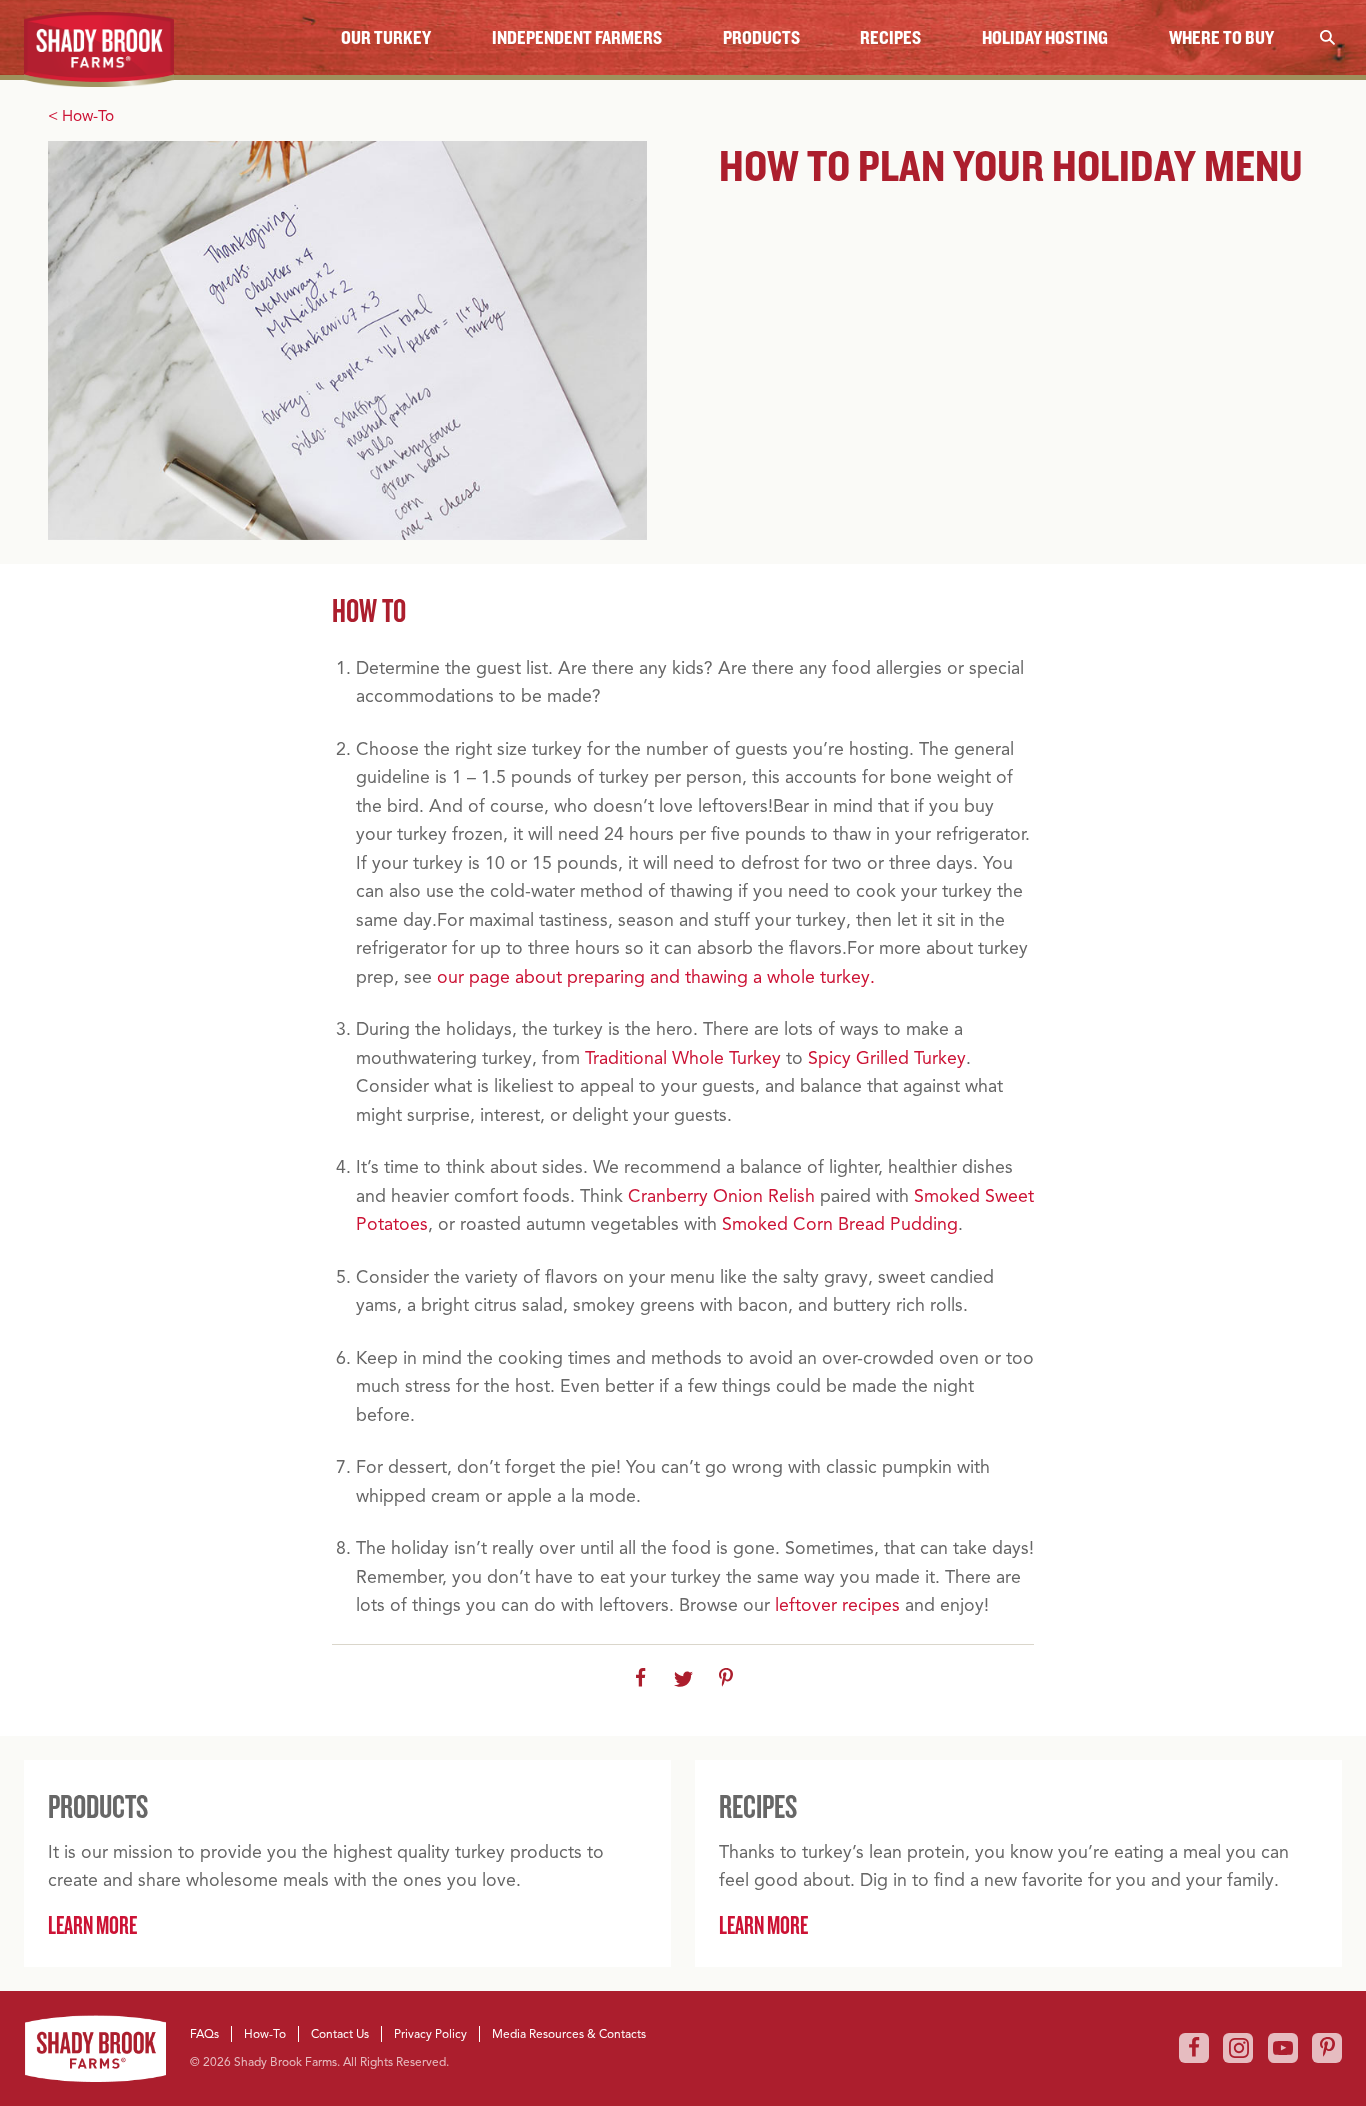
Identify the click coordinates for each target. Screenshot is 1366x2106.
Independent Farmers (577, 37)
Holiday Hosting (1045, 37)
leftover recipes (837, 1605)
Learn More (92, 1924)
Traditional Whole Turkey (683, 1058)
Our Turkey (386, 37)
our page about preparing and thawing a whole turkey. (656, 977)
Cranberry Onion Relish (721, 1196)
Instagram (1238, 2048)
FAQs (204, 2033)
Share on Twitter (683, 1678)
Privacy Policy (430, 2033)
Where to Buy (1221, 37)
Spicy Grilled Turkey (887, 1058)
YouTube (1283, 2048)
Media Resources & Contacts (569, 2033)
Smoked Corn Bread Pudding (840, 1224)
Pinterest (1327, 2048)
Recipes (890, 37)
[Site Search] (1327, 37)
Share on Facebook (640, 1678)
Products (761, 37)
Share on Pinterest (726, 1678)
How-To (265, 2033)
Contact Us (340, 2033)
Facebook (1194, 2048)
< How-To (81, 115)
